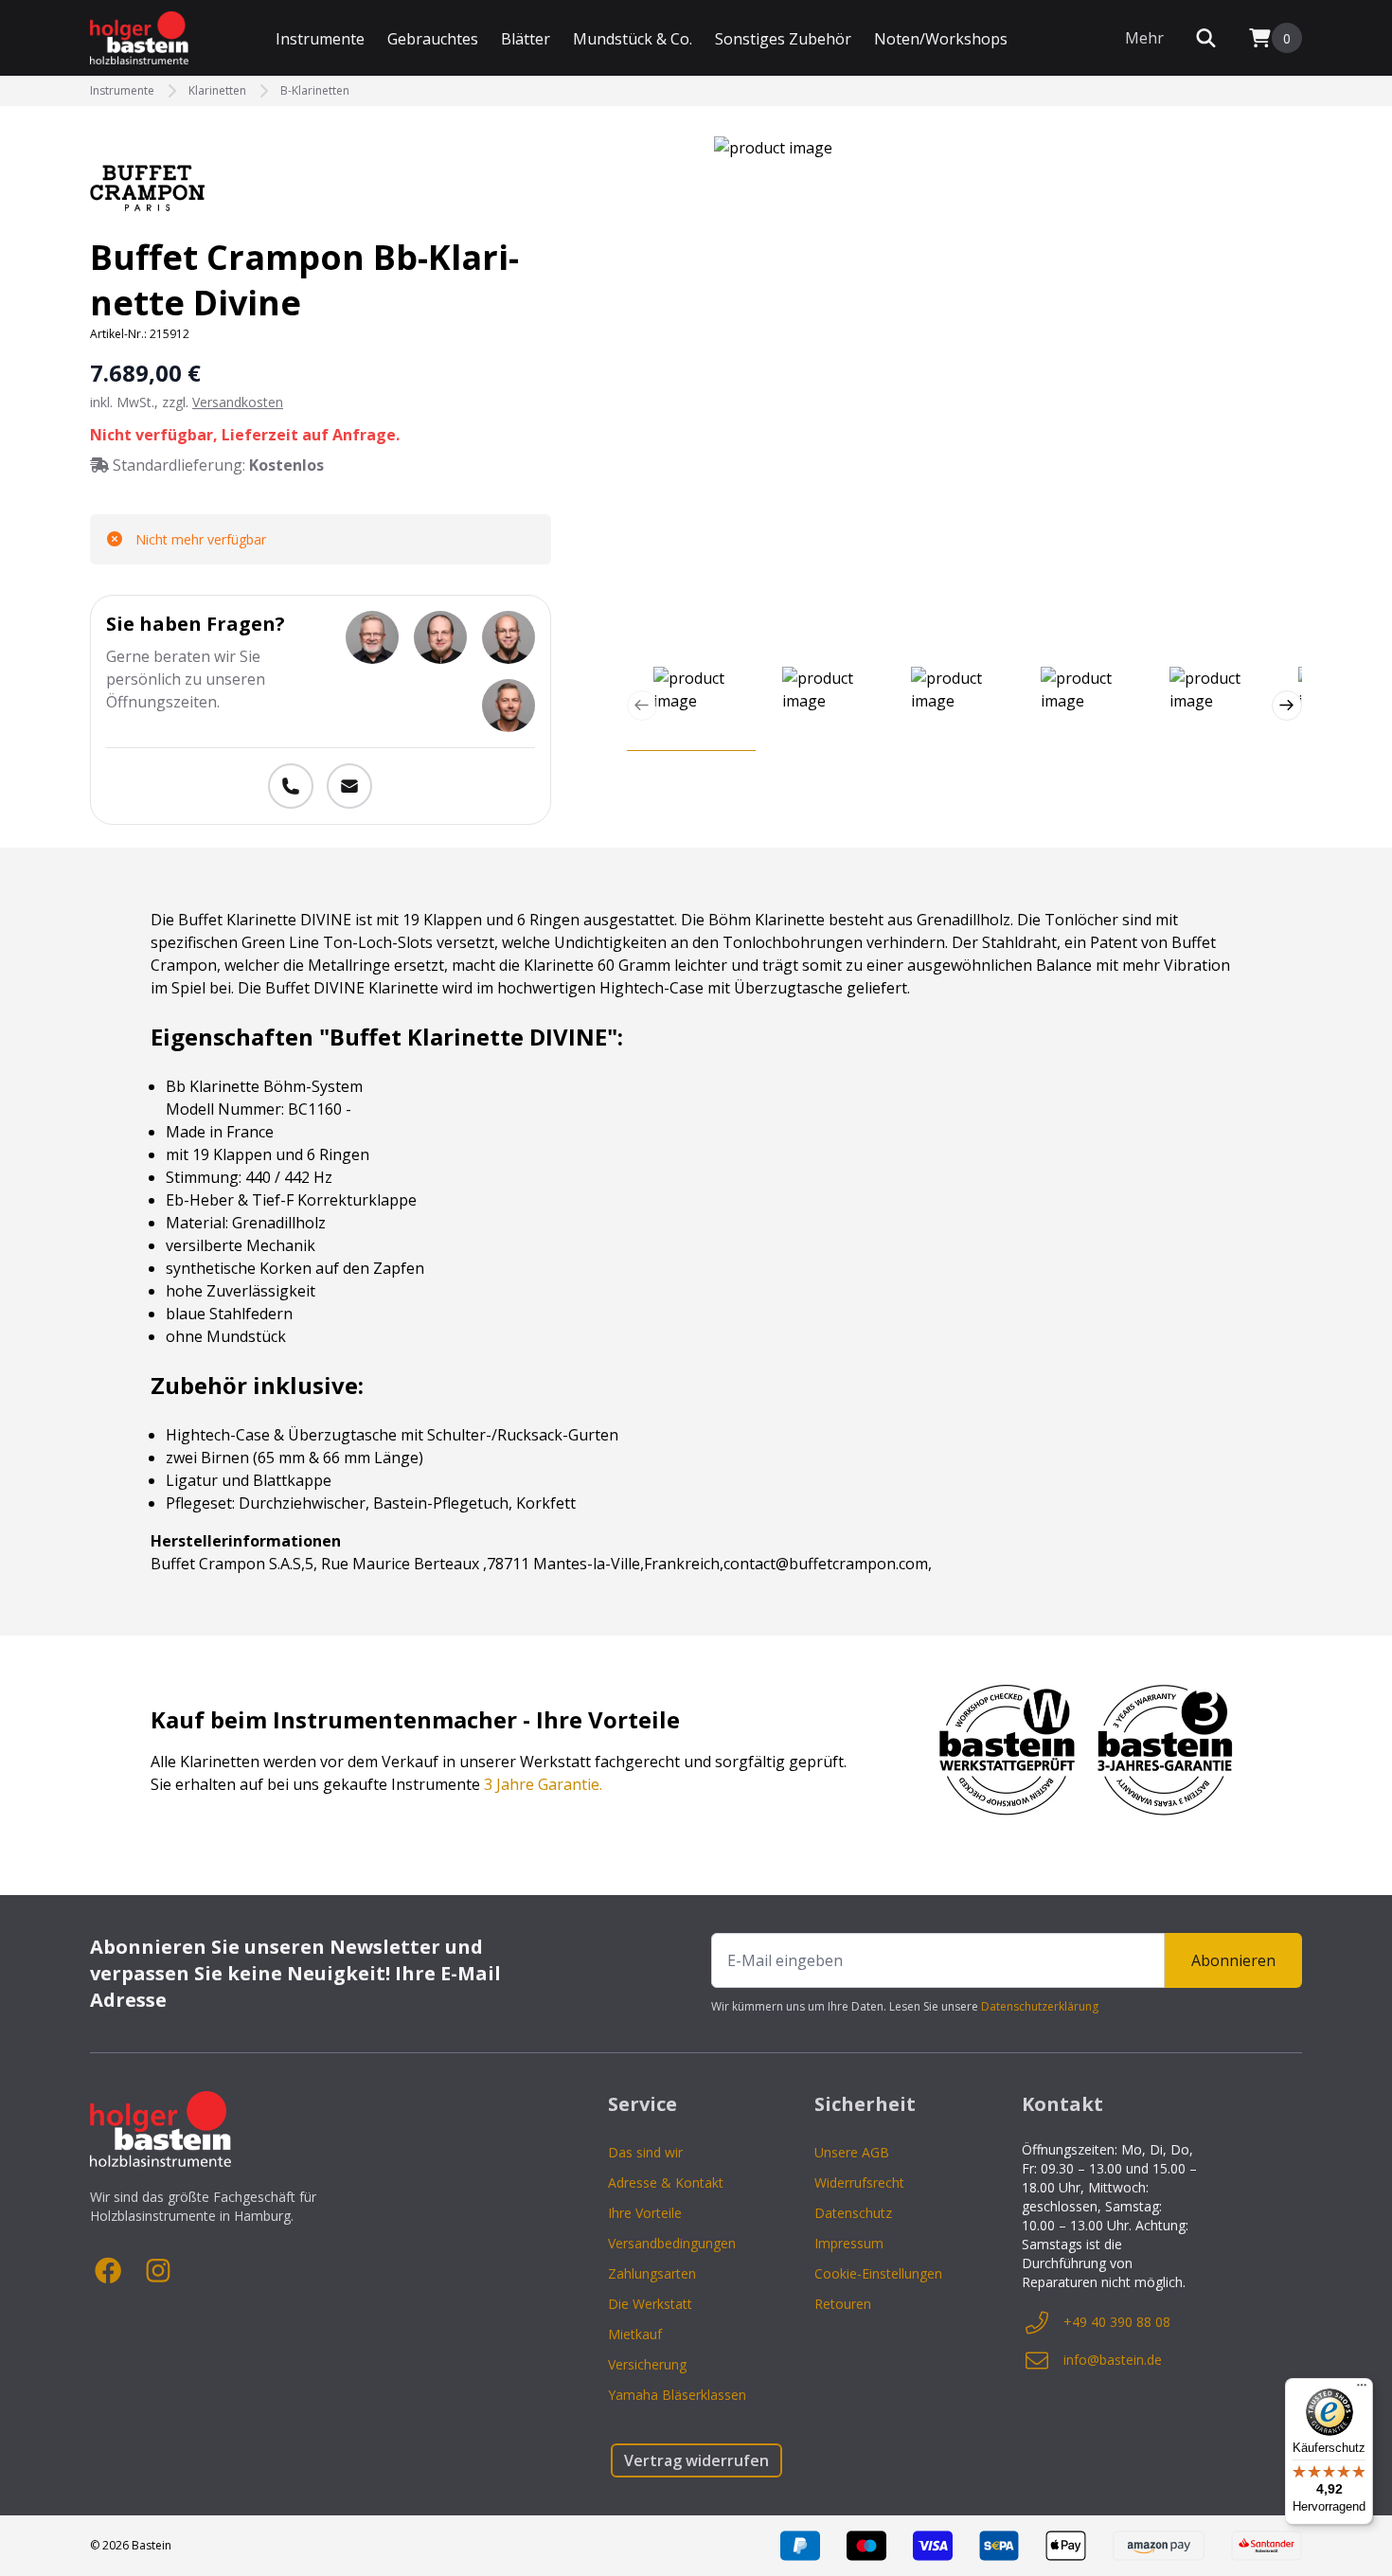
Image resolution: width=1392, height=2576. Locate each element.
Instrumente (320, 39)
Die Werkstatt (650, 2304)
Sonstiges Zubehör (783, 39)
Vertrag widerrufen (696, 2460)
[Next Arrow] (1287, 706)
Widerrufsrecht (859, 2182)
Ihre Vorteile (645, 2213)
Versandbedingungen (672, 2243)
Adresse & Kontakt (666, 2182)
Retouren (843, 2304)
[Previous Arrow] (642, 706)
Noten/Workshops (941, 39)
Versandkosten (238, 402)
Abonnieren (1233, 1960)
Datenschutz (853, 2213)
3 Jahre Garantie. (543, 1784)
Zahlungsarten (652, 2273)
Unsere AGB (852, 2152)
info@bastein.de (1113, 2360)
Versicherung (647, 2364)
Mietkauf (635, 2334)
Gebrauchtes (433, 39)
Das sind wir (645, 2152)
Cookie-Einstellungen (878, 2273)
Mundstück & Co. (633, 39)
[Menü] (1362, 2389)
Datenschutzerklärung (1040, 2006)
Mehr (1144, 38)
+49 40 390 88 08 (1117, 2322)
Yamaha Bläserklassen (677, 2395)
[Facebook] (109, 2271)
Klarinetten (217, 91)
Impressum (849, 2243)
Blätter (526, 39)
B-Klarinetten (315, 91)
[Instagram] (158, 2271)
